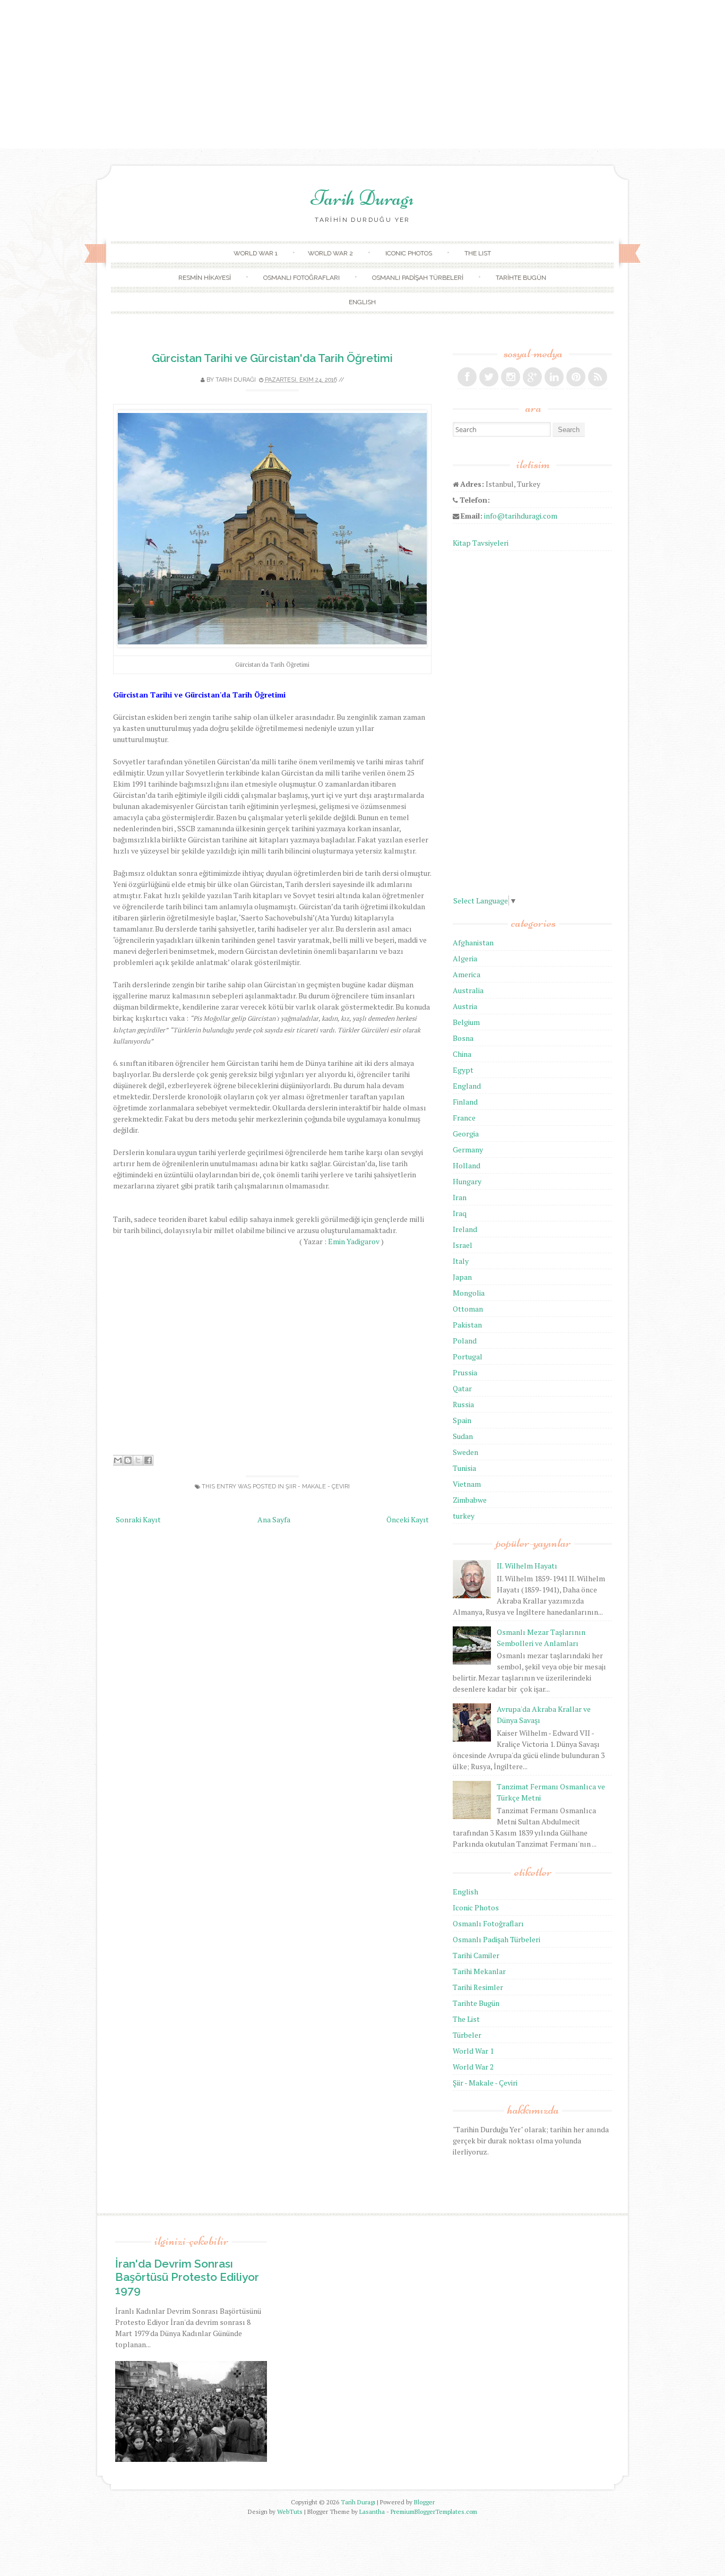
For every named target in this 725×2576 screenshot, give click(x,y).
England (467, 1086)
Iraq (460, 1213)
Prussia (465, 1372)
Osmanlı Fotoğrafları (488, 1923)
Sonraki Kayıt (138, 1519)
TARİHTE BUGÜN (521, 278)
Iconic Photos (476, 1907)
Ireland (465, 1229)
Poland (465, 1341)
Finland (465, 1102)
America (467, 974)
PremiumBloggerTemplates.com (434, 2512)
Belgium (466, 1022)
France (464, 1118)
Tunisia (464, 1468)
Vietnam (467, 1484)
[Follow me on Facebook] (467, 377)
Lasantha (372, 2512)
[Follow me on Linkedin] (554, 377)
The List (466, 2019)
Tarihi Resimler (478, 1987)
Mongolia (469, 1293)
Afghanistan (473, 942)
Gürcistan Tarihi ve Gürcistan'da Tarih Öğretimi (272, 358)
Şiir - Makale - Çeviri (318, 1487)
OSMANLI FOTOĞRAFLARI (301, 278)
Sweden (465, 1452)
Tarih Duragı (362, 198)
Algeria (465, 958)
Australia (468, 990)
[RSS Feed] (598, 377)
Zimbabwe (470, 1500)
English (465, 1892)
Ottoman (468, 1309)
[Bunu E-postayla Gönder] (118, 1460)
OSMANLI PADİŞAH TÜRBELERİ (418, 278)
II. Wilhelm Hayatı (527, 1566)
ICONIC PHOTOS (409, 253)
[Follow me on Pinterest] (576, 377)
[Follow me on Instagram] (511, 377)
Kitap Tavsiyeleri (481, 543)
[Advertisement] (362, 74)
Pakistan (467, 1325)
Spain (462, 1420)
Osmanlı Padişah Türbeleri (497, 1939)
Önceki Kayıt (408, 1519)
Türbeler (467, 2035)
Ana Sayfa (274, 1519)
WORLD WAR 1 (256, 253)
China (462, 1054)
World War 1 (473, 2051)
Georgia (466, 1134)
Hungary (467, 1181)
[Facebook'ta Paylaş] (148, 1460)
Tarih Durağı (236, 380)
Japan (462, 1277)
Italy (461, 1261)
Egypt (463, 1070)
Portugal (468, 1356)
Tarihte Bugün (476, 2003)
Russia (463, 1404)
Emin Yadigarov (354, 1241)
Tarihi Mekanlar (479, 1971)
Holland (467, 1165)
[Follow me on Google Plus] (532, 377)
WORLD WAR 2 (330, 253)
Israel (463, 1245)
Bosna (463, 1038)
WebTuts (290, 2512)
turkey (464, 1516)
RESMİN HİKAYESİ (205, 278)
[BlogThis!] (128, 1460)
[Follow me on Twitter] (489, 377)
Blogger (424, 2502)
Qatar (462, 1388)
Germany (468, 1149)
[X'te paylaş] (138, 1460)
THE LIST (478, 253)
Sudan (463, 1436)
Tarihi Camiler (476, 1955)
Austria (465, 1006)
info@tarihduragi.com (521, 516)
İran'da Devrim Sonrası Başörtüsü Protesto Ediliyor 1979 (187, 2277)
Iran (460, 1197)
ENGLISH (362, 302)
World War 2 (473, 2067)
